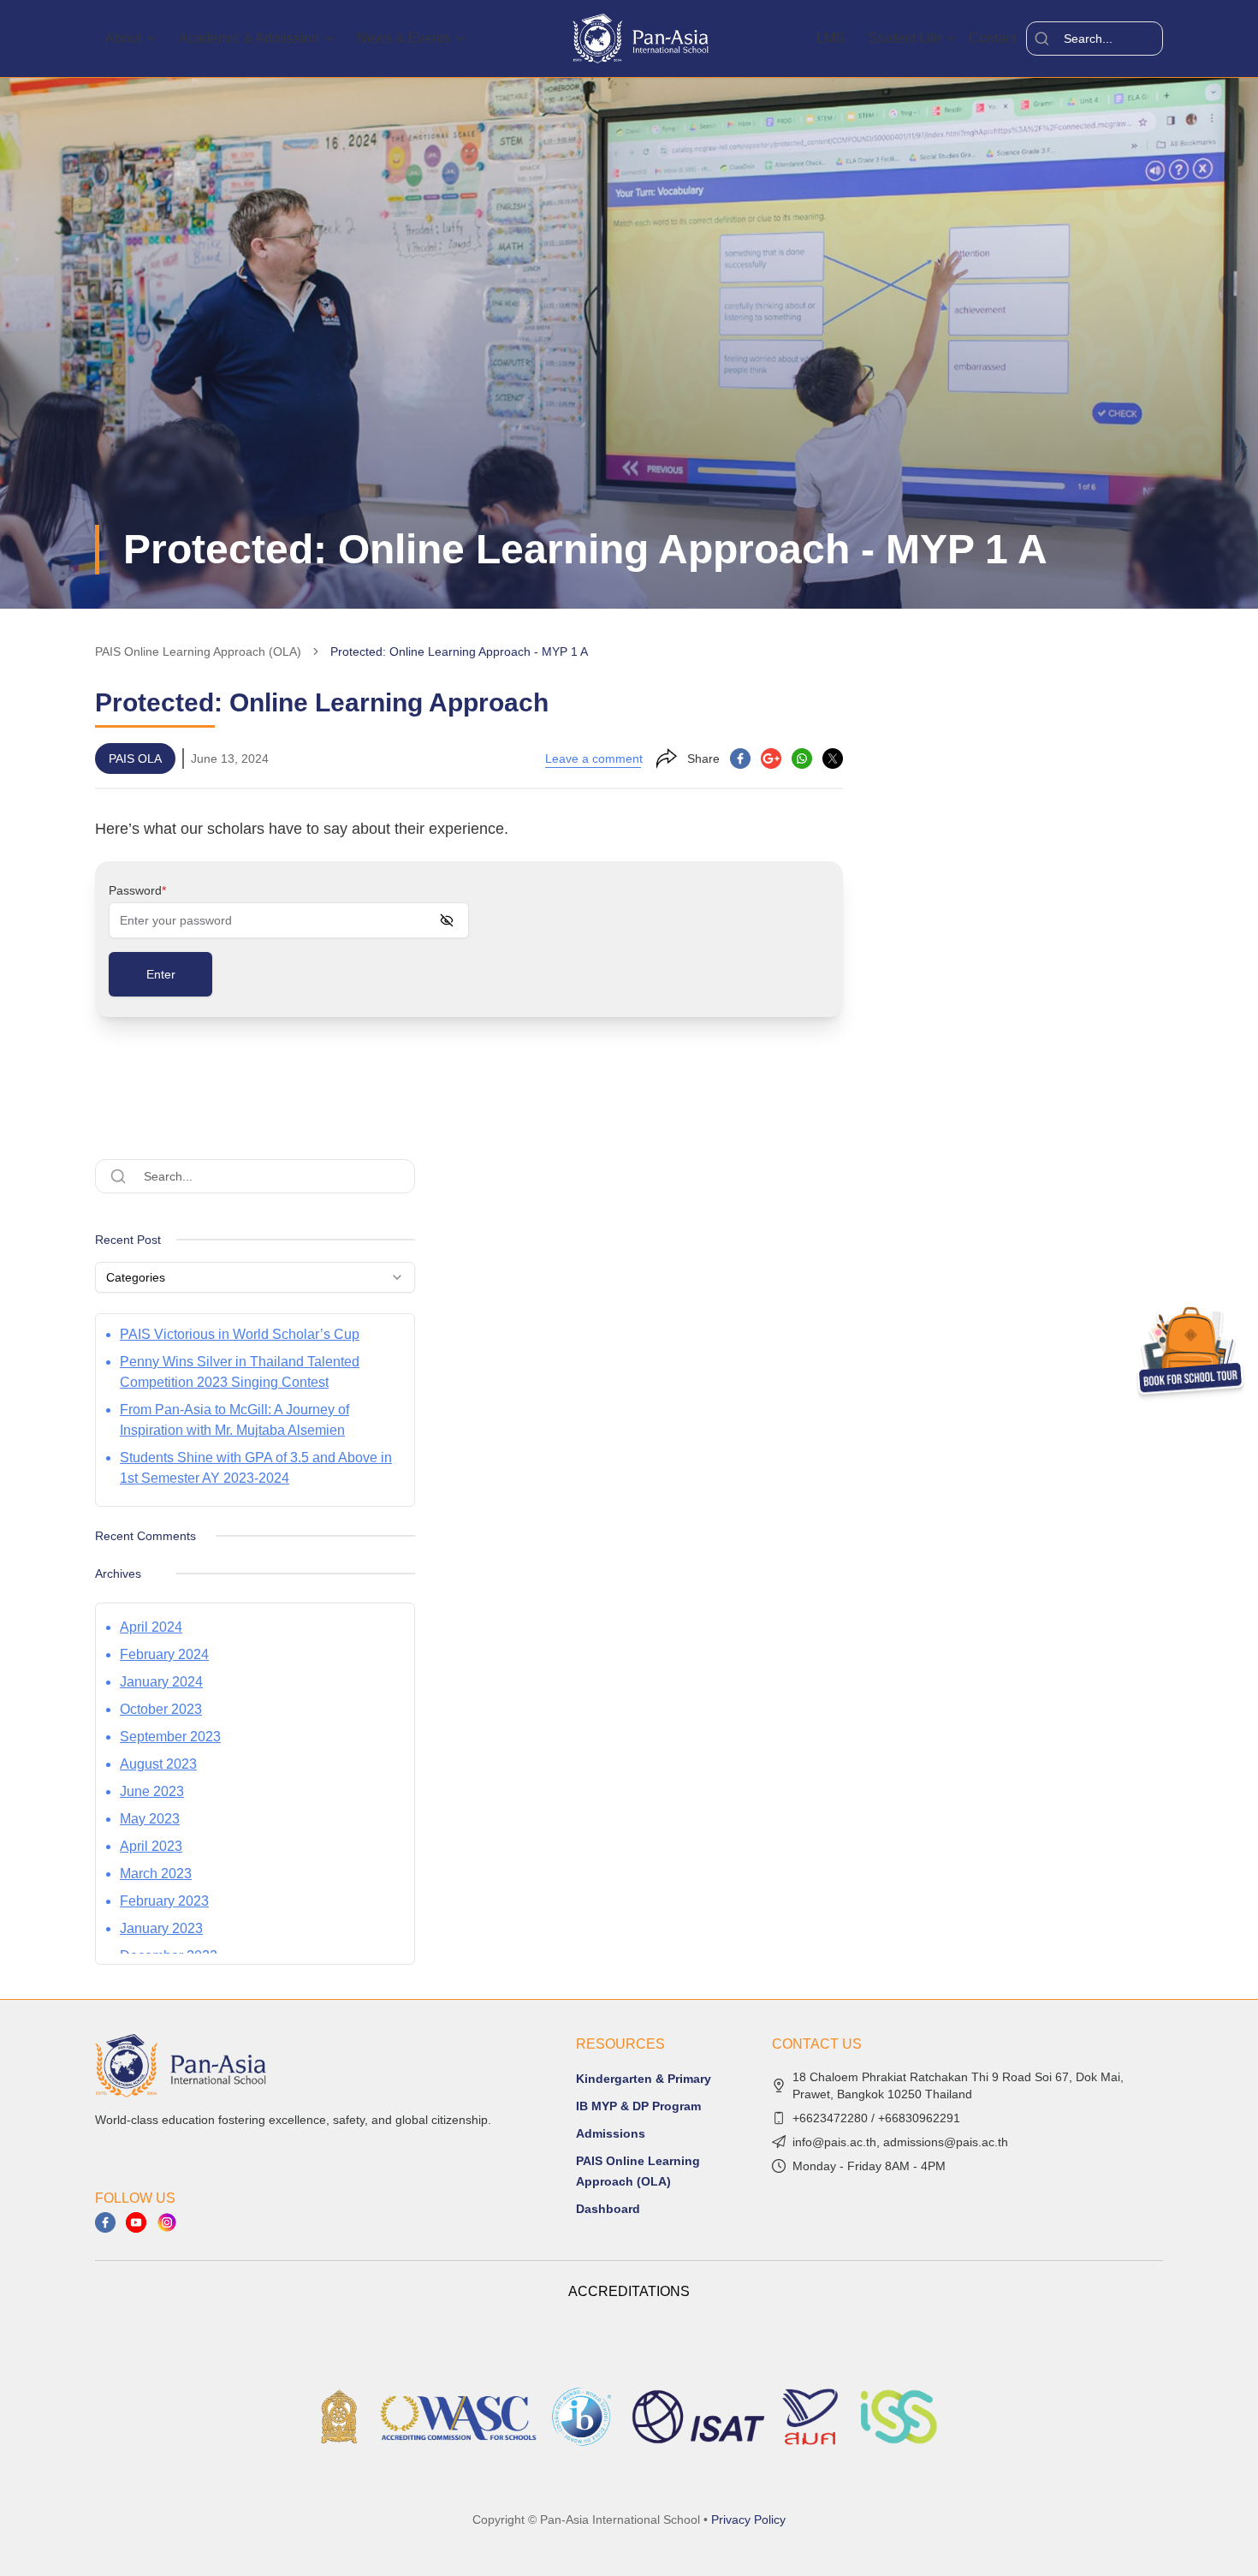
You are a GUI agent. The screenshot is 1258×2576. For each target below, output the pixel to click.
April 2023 (151, 1846)
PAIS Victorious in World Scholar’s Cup (240, 1334)
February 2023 (164, 1901)
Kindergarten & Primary (644, 2079)
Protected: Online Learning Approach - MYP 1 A (459, 651)
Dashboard (608, 2209)
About (123, 38)
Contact (992, 38)
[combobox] (255, 1277)
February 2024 (164, 1654)
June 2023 (152, 1791)
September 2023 (170, 1737)
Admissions (611, 2133)
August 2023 (158, 1764)
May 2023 (150, 1819)
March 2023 (156, 1874)
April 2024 (151, 1627)
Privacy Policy (748, 2519)
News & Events (404, 38)
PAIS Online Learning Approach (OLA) (198, 651)
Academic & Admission (249, 38)
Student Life (905, 38)
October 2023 (161, 1709)
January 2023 (161, 1928)
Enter (161, 974)
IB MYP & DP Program (638, 2106)
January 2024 (161, 1682)
